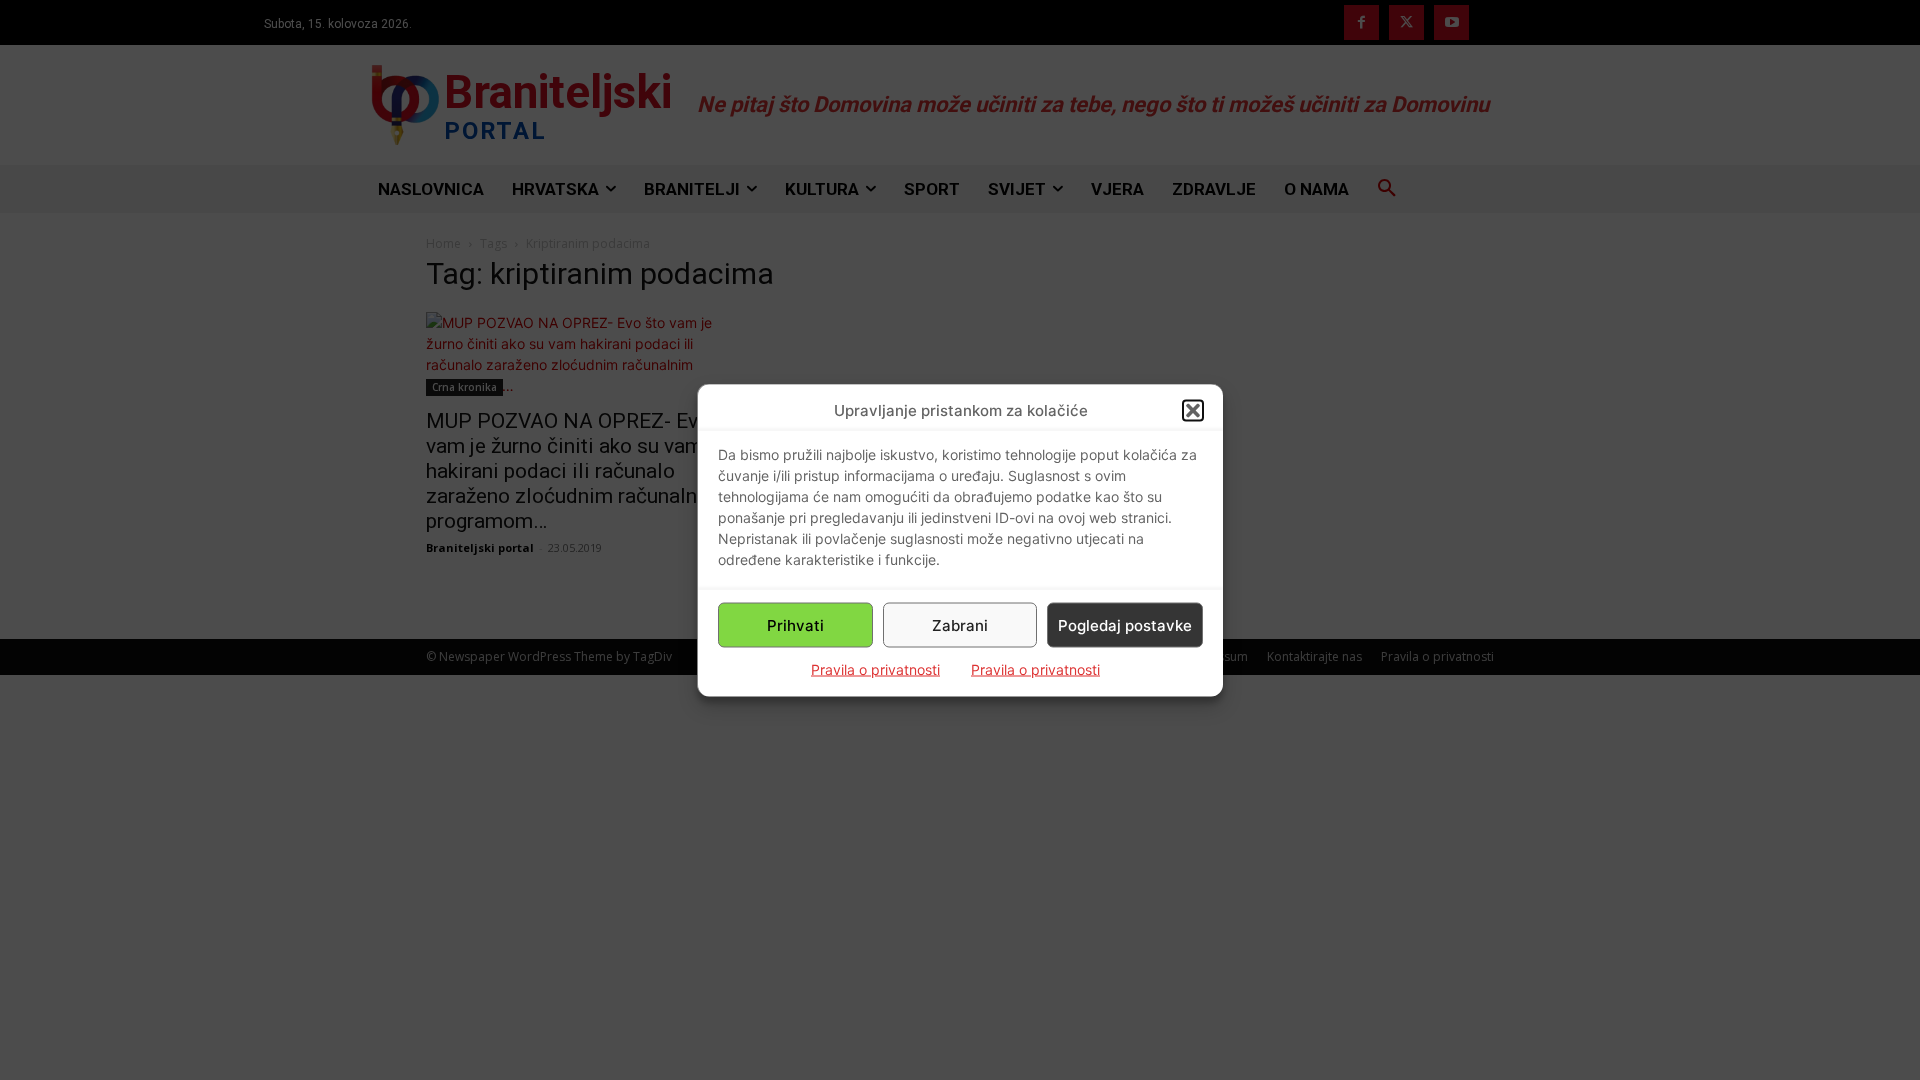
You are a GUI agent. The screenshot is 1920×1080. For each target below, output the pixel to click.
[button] (1193, 410)
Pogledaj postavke (1125, 624)
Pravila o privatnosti (875, 669)
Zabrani (960, 624)
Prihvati (795, 624)
